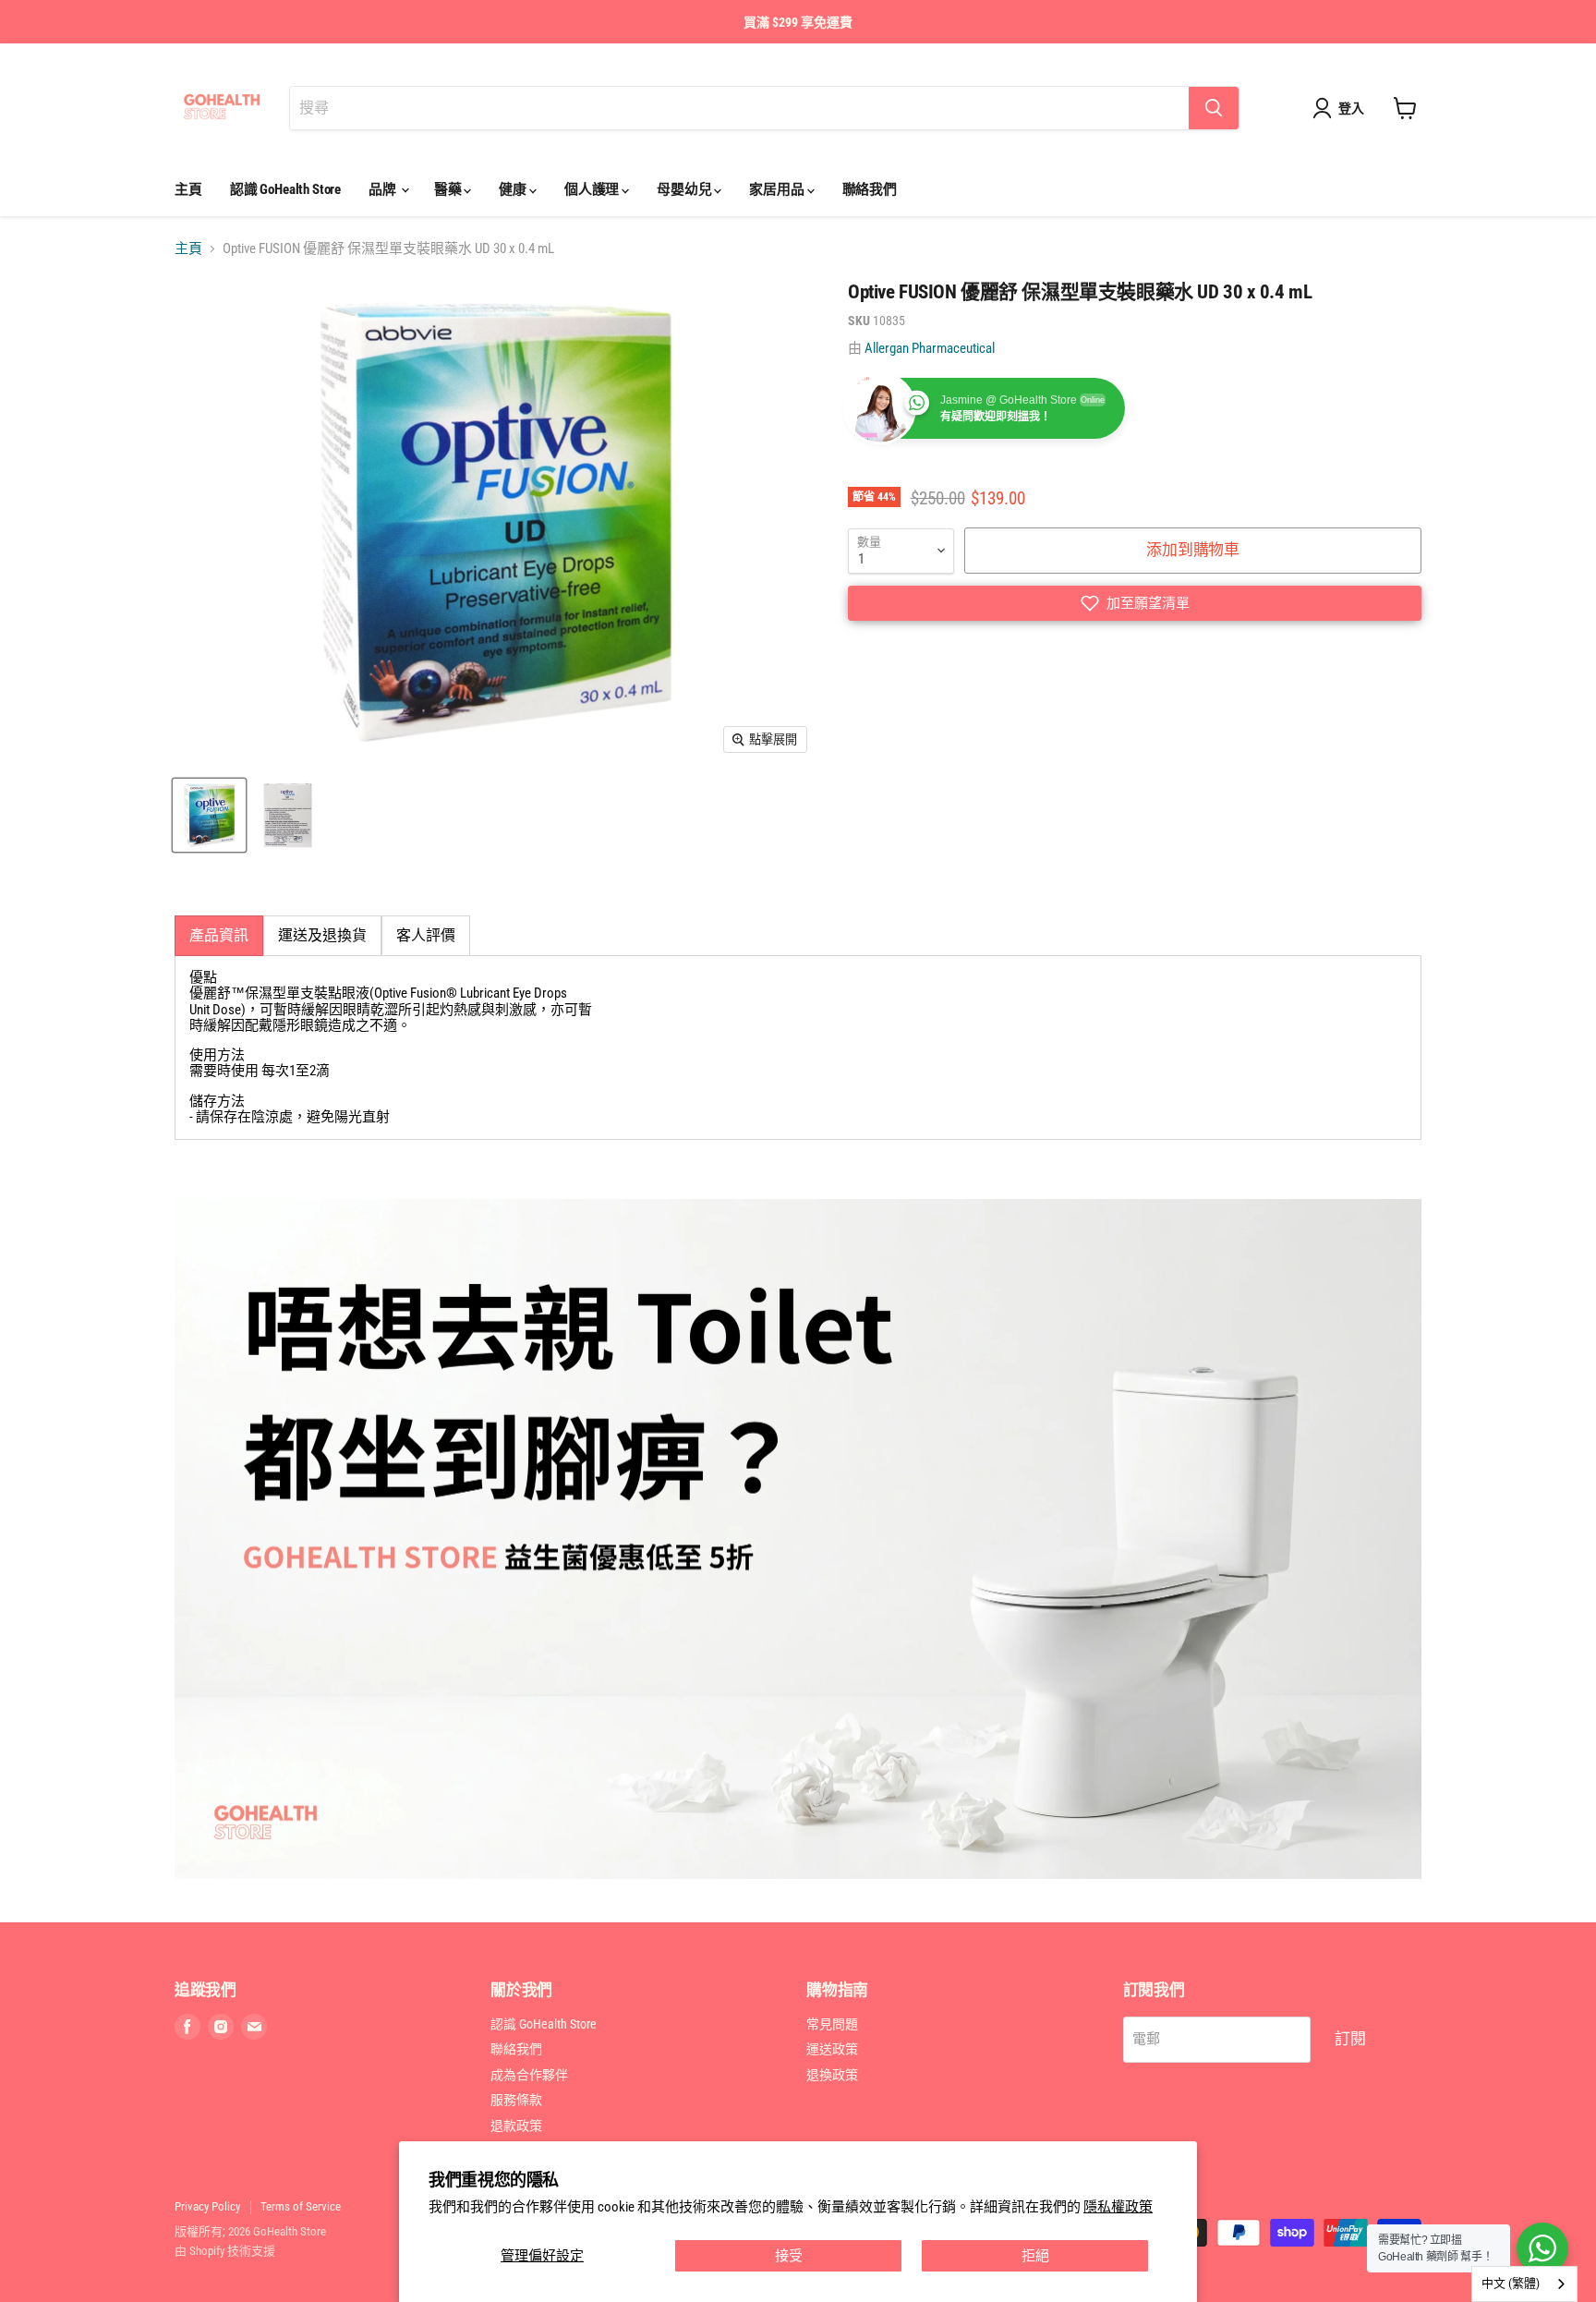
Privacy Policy (207, 2206)
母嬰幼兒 (685, 189)
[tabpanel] (798, 1048)
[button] (1135, 603)
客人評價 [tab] (426, 935)
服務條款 (516, 2100)
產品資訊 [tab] (219, 935)
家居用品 (778, 189)
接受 (789, 2256)
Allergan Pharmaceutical (930, 348)
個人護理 (593, 189)
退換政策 (832, 2075)
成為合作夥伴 (529, 2075)
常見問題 (832, 2024)
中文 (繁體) (1511, 2283)
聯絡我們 (870, 189)
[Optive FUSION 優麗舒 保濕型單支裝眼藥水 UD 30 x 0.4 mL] (209, 815)
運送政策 (832, 2049)
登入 (1351, 108)
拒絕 (1035, 2256)
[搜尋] (1214, 108)
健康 (514, 189)
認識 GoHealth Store (285, 189)
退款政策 (516, 2126)
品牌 (384, 189)
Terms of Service (301, 2206)
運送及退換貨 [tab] (322, 935)
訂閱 (1350, 2039)
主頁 (188, 189)
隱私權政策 (1118, 2207)
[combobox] (1524, 2284)
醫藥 (449, 189)
